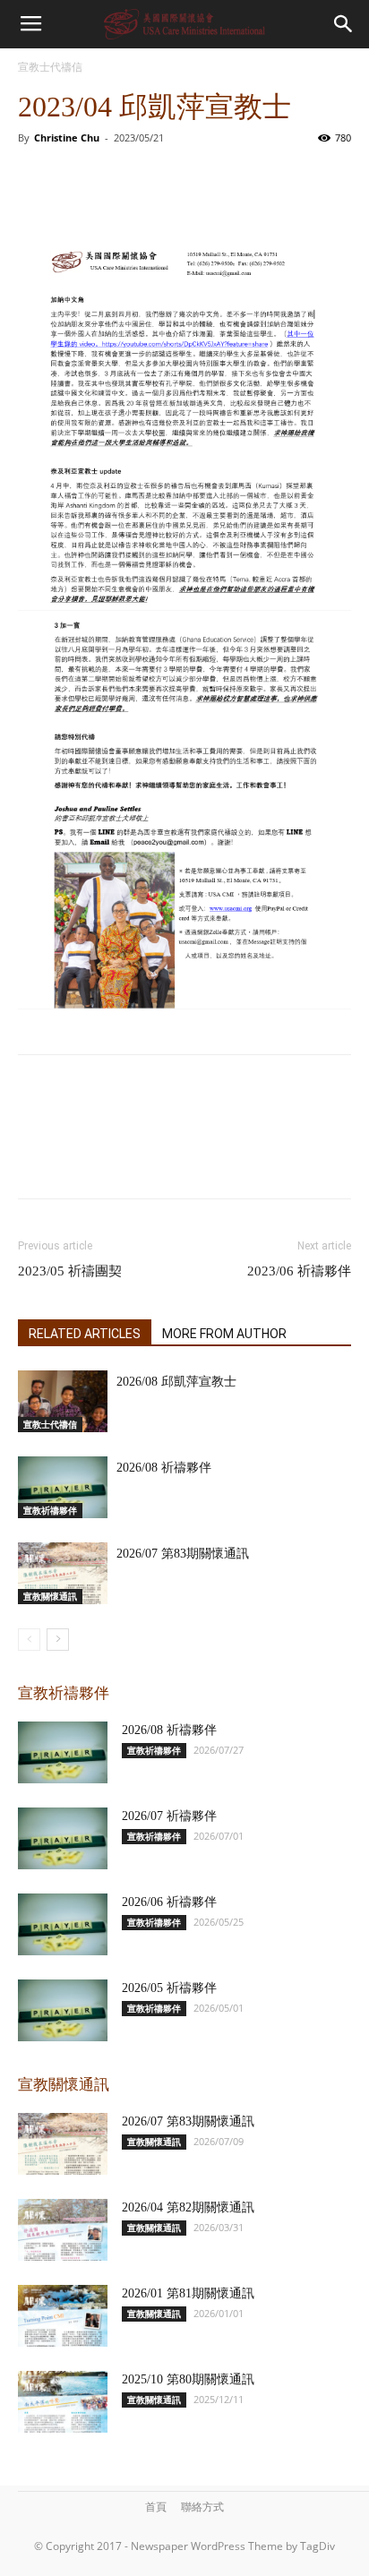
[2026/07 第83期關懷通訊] (63, 1573)
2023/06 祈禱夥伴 (299, 1271)
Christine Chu (67, 137)
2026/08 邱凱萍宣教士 (176, 1382)
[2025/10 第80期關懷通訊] (63, 2402)
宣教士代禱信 (50, 67)
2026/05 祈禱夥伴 (169, 1988)
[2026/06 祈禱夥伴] (63, 1924)
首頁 (156, 2507)
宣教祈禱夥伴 (50, 1510)
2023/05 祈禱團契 (70, 1271)
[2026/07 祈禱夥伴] (63, 1838)
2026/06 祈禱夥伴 (169, 1902)
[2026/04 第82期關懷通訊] (63, 2230)
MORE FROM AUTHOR (224, 1334)
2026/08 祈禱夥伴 (164, 1468)
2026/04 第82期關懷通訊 (188, 2207)
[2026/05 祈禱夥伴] (63, 2010)
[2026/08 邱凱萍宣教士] (63, 1401)
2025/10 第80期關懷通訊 (188, 2379)
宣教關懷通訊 (50, 1596)
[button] (344, 24)
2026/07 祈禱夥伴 (169, 1816)
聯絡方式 (202, 2507)
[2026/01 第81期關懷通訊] (63, 2316)
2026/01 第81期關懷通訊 (188, 2293)
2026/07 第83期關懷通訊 (183, 1554)
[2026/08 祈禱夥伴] (63, 1487)
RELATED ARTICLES (85, 1334)
